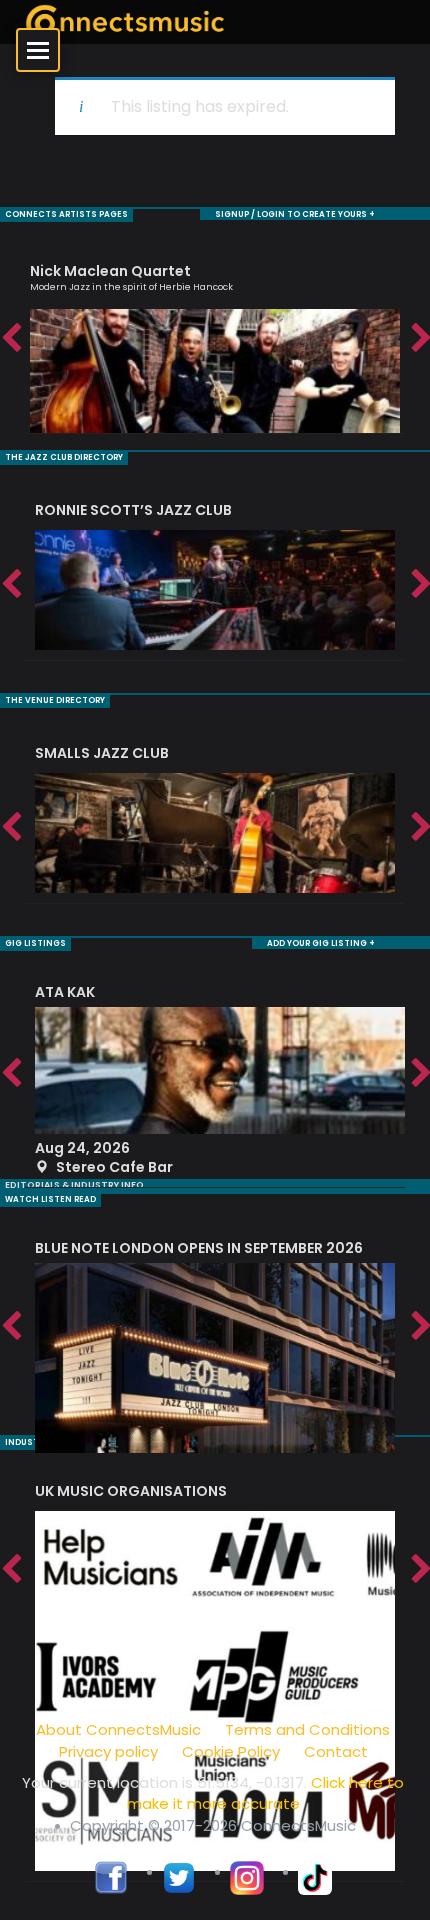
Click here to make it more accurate (266, 1793)
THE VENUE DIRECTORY (55, 700)
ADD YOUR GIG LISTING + (321, 943)
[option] (215, 339)
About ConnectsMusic (118, 1729)
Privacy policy (108, 1751)
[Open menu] (38, 50)
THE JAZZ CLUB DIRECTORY (64, 457)
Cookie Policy (231, 1751)
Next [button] (420, 339)
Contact (336, 1751)
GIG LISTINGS (35, 943)
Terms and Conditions (307, 1729)
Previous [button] (10, 339)
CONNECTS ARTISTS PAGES (66, 214)
